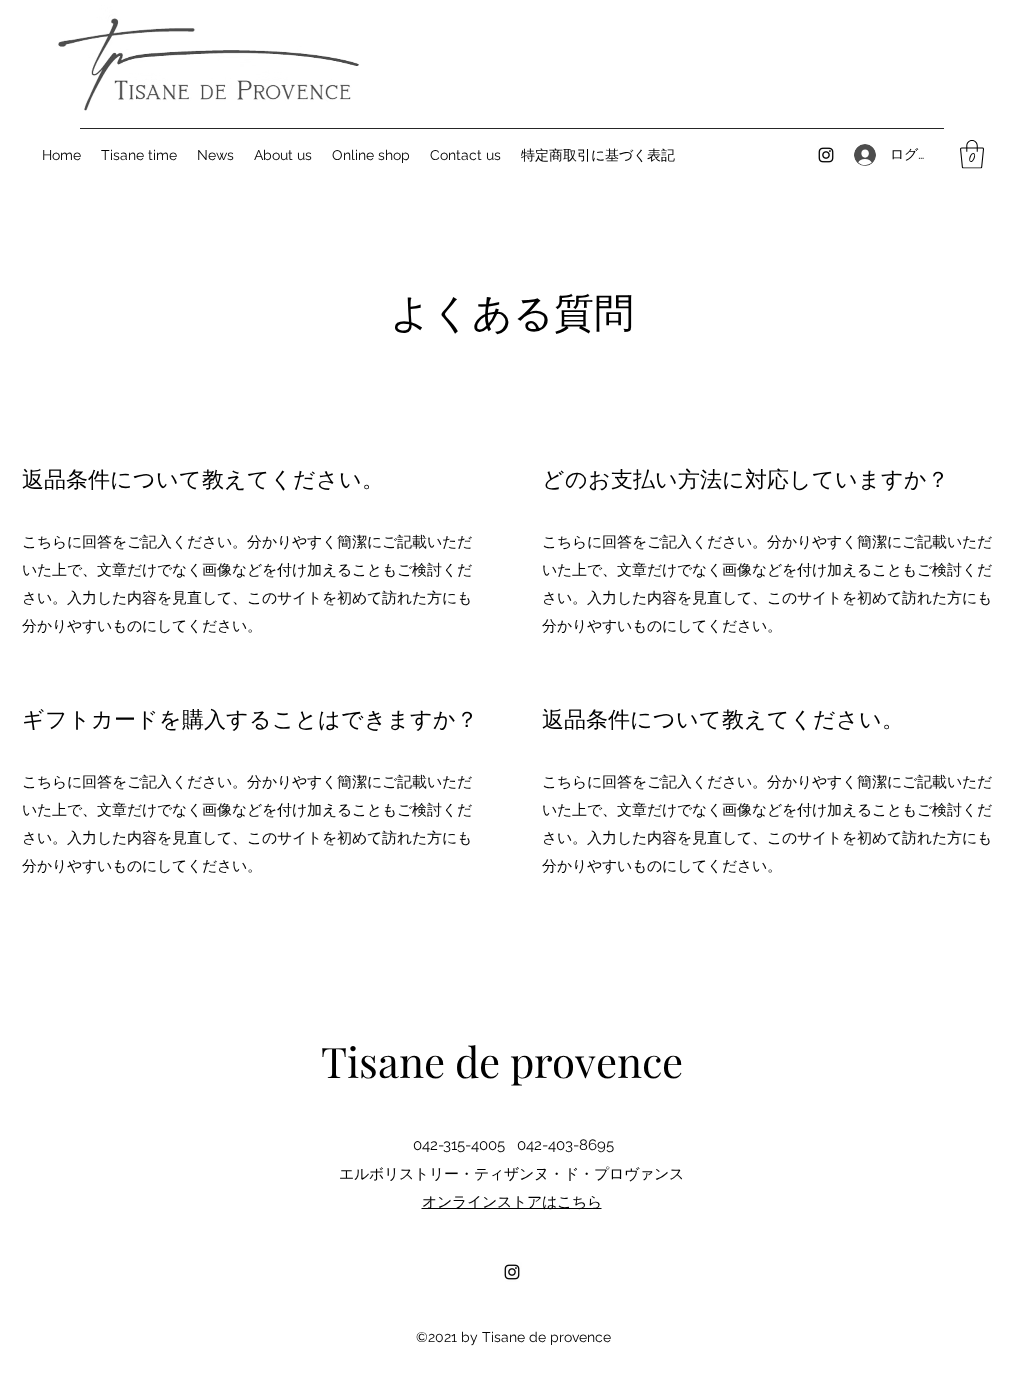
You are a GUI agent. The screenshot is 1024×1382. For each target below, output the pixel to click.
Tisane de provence (502, 1061)
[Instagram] (826, 155)
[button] (972, 154)
